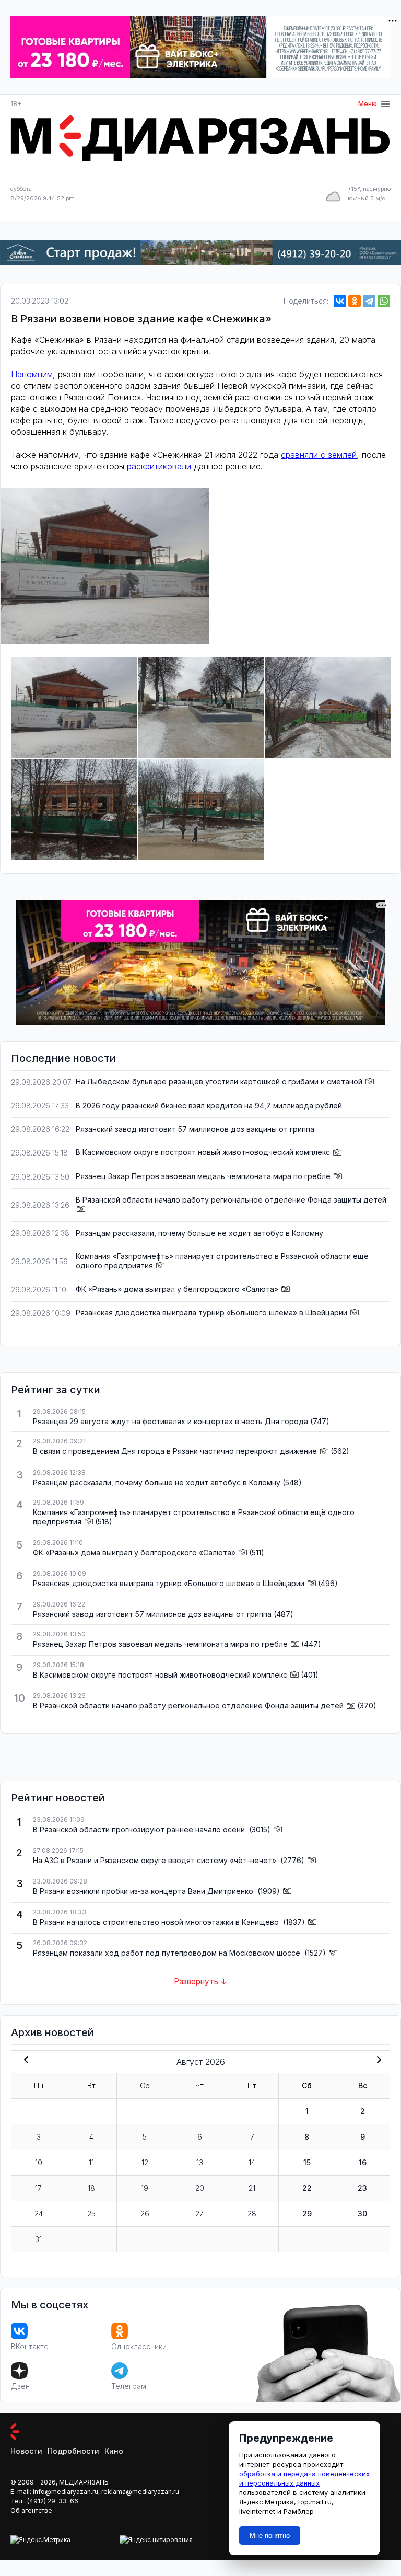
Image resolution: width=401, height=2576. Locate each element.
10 (39, 2162)
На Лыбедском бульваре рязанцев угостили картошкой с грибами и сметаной (219, 1082)
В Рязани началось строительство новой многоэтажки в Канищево (157, 1922)
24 (39, 2214)
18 (91, 2188)
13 (200, 2162)
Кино (114, 2451)
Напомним (32, 374)
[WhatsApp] (384, 301)
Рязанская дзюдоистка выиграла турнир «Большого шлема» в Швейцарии (211, 1313)
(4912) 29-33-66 (53, 2501)
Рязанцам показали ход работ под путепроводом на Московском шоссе (168, 1953)
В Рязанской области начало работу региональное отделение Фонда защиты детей (231, 1200)
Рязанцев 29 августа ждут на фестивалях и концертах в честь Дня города (170, 1421)
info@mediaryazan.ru (66, 2492)
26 (145, 2214)
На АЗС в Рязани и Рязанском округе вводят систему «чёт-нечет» (156, 1860)
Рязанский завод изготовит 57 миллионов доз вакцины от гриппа (195, 1129)
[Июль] (24, 2061)
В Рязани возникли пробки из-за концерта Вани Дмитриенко (144, 1891)
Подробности (73, 2451)
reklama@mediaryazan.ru (140, 2492)
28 (252, 2214)
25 (91, 2214)
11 (91, 2162)
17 (38, 2188)
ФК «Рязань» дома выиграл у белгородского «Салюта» (177, 1289)
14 (252, 2162)
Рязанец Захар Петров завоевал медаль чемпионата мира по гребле (203, 1176)
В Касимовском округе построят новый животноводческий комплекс (203, 1152)
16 (363, 2162)
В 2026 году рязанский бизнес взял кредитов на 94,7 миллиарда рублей (209, 1106)
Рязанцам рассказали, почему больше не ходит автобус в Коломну (199, 1233)
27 (199, 2214)
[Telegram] (369, 301)
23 (362, 2188)
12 (145, 2162)
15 (307, 2162)
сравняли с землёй (319, 455)
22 (307, 2188)
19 (145, 2188)
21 (252, 2188)
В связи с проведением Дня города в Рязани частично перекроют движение (175, 1451)
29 (307, 2214)
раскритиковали (159, 466)
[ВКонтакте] (340, 301)
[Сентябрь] (377, 2061)
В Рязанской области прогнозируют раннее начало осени (140, 1829)
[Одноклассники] (355, 301)
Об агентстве (31, 2510)
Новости (26, 2451)
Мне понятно (270, 2535)
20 (200, 2188)
